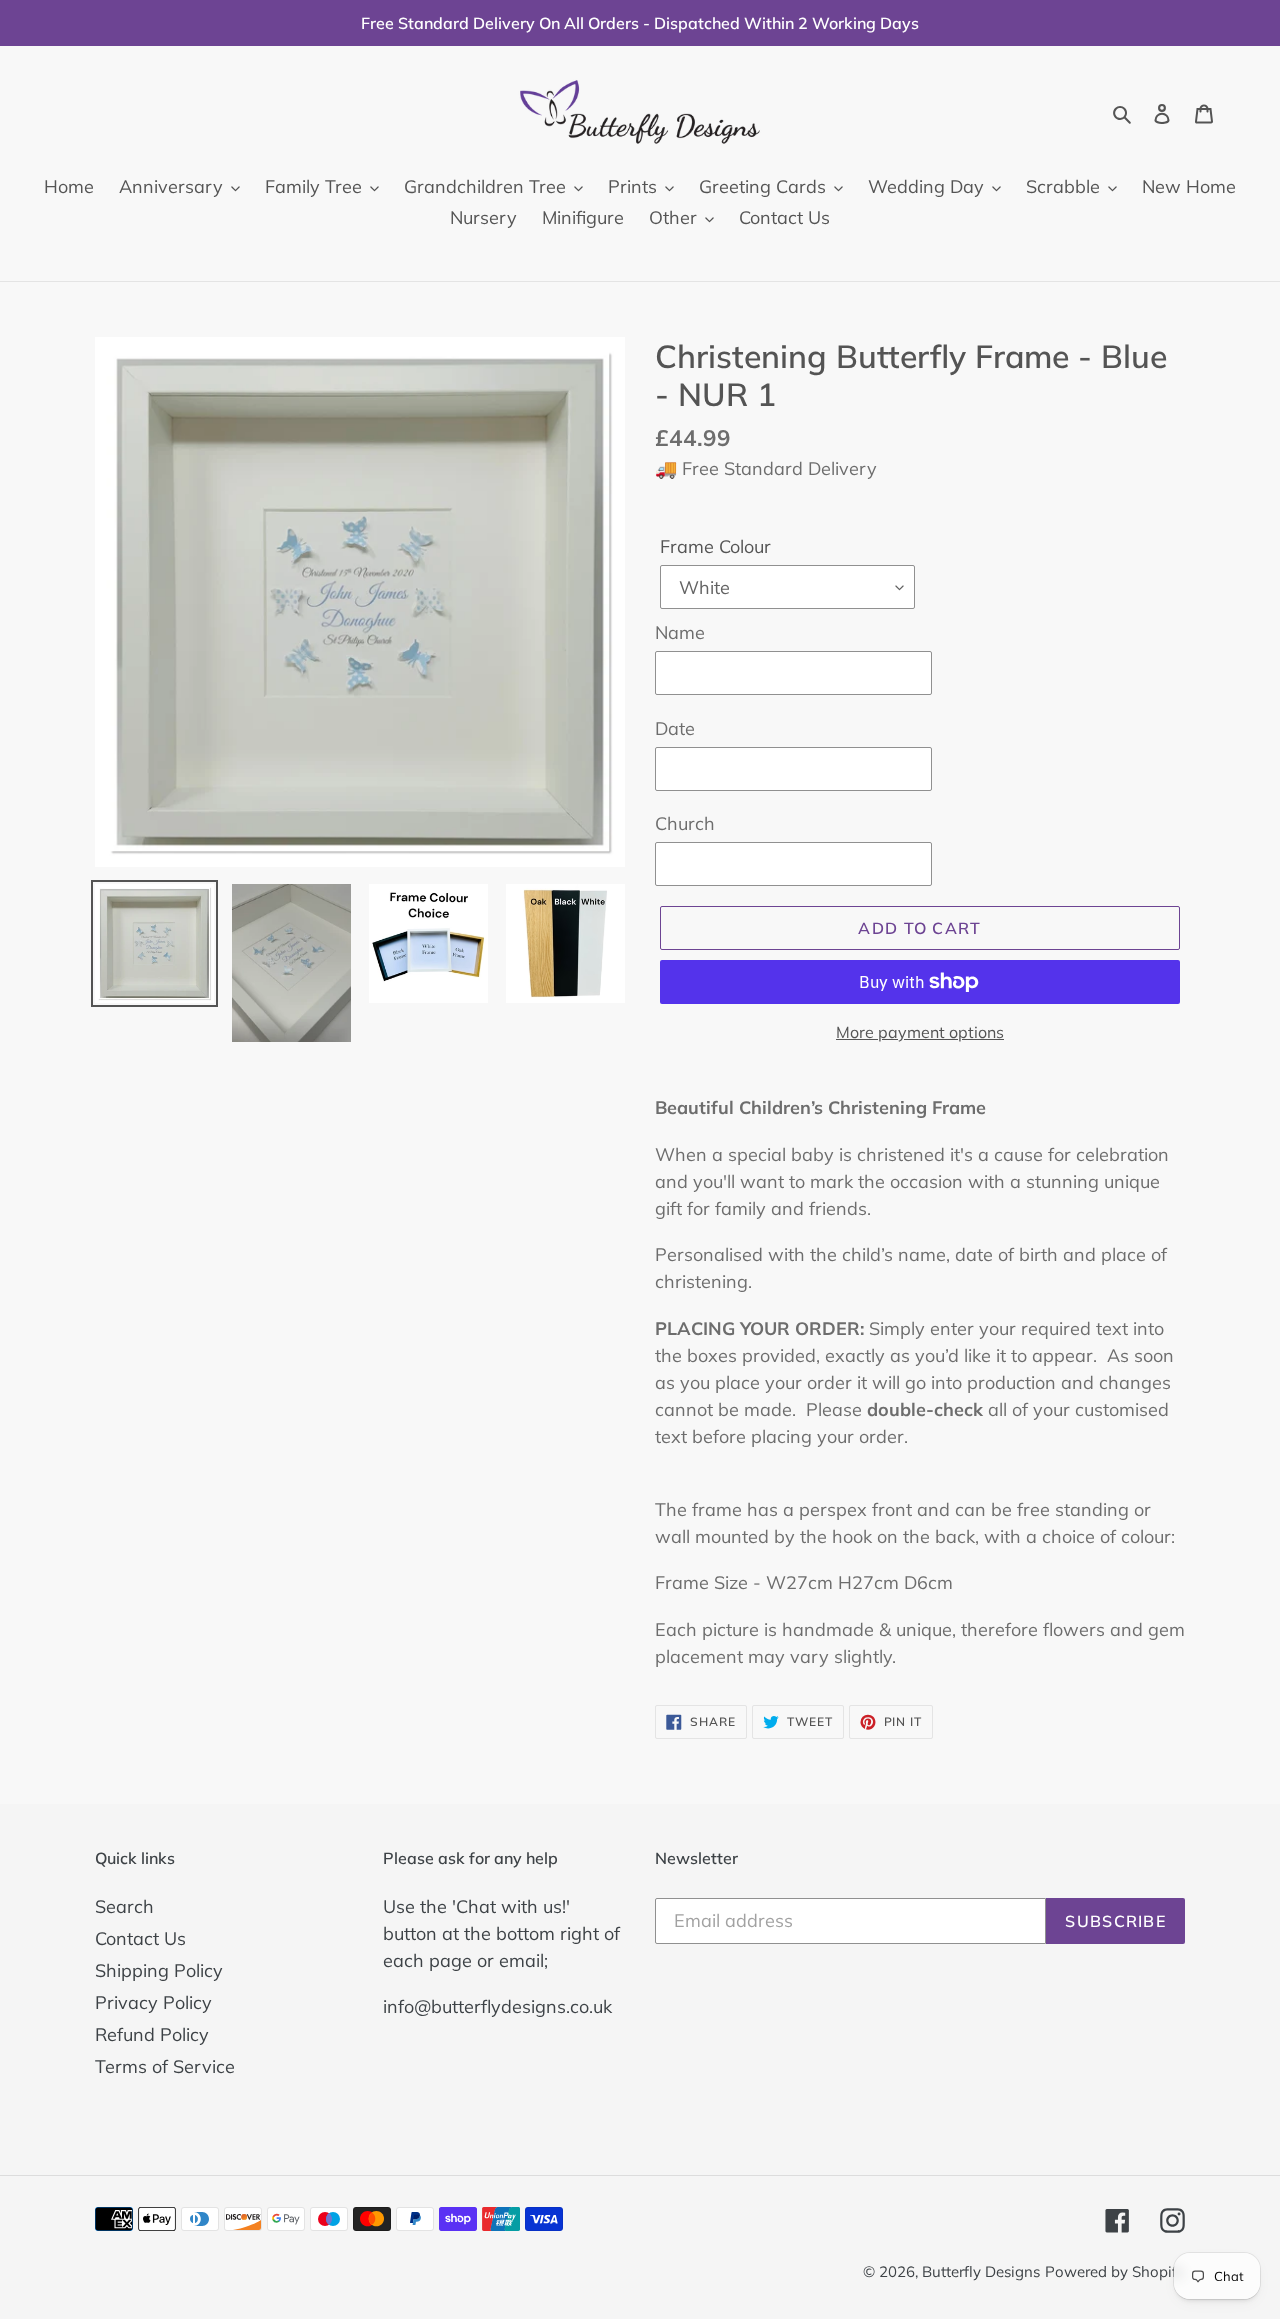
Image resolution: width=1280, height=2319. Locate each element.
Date (675, 728)
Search (124, 1906)
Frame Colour (715, 546)
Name (680, 632)
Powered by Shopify (1115, 2271)
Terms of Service (165, 2066)
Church (685, 823)
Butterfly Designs (981, 2271)
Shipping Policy (159, 1970)
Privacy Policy (153, 2002)
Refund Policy (152, 2034)
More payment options (920, 1032)
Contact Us (140, 1938)
